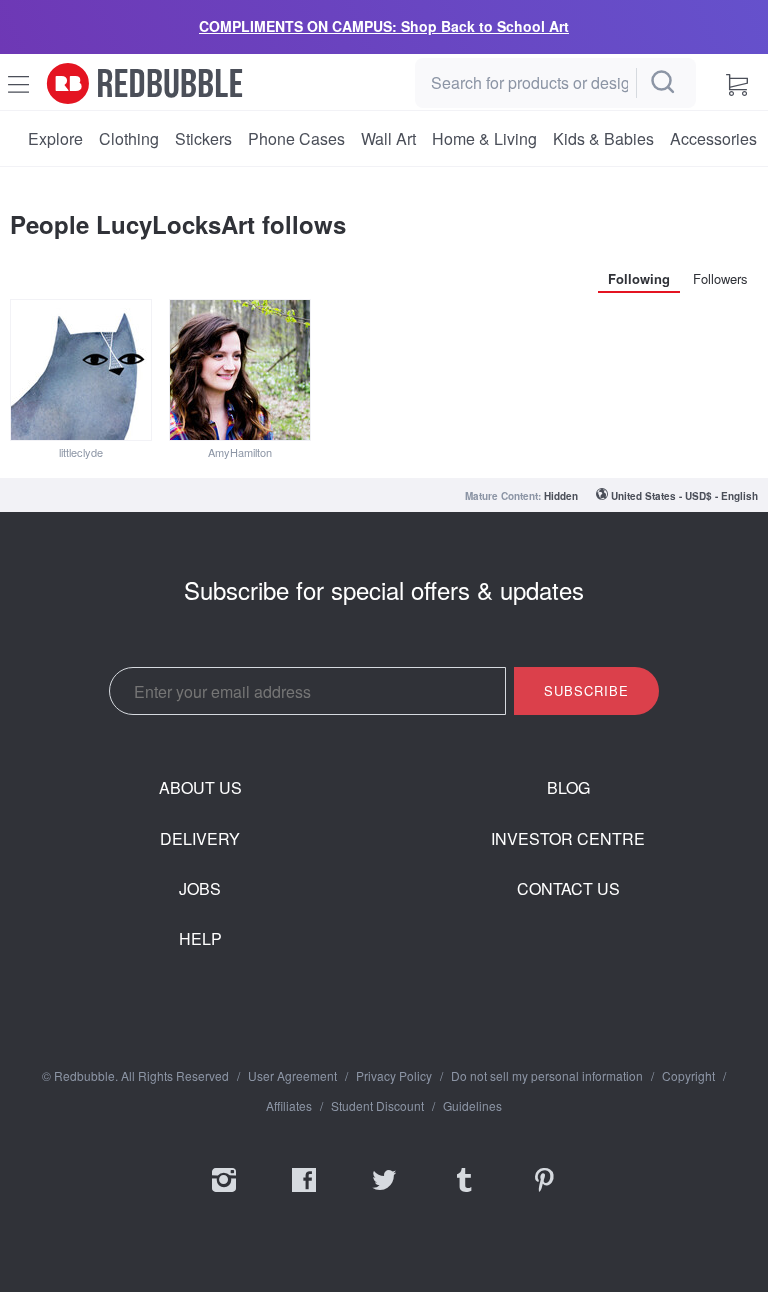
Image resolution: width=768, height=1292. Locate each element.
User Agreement (292, 1076)
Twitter (384, 1193)
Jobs (200, 889)
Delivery (200, 839)
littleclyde (81, 452)
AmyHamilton (240, 452)
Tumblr (464, 1193)
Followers (720, 278)
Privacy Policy (394, 1076)
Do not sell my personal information (547, 1076)
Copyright (688, 1076)
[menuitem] (55, 139)
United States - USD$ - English (684, 496)
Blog (568, 788)
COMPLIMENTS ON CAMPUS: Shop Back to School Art (384, 26)
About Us (200, 788)
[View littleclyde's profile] (81, 370)
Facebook (304, 1193)
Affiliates (289, 1106)
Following (639, 278)
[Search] (664, 83)
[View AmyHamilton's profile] (240, 370)
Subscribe (586, 690)
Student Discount (377, 1106)
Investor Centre (568, 839)
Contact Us (568, 889)
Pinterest (544, 1193)
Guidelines (472, 1106)
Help (200, 939)
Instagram (224, 1193)
